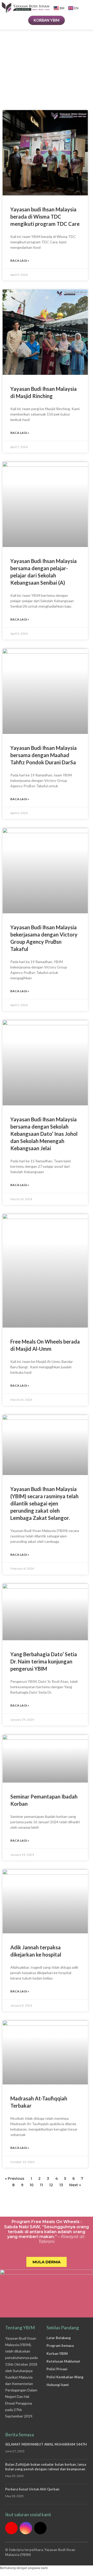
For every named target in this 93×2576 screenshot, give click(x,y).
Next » (75, 2185)
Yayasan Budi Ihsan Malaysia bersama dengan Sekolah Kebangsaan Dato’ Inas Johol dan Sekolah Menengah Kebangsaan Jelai (44, 1134)
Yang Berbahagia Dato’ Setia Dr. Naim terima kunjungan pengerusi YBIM (44, 1661)
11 (41, 2185)
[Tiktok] (40, 2528)
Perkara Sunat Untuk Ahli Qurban (32, 2489)
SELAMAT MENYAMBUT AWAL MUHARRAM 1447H (46, 2444)
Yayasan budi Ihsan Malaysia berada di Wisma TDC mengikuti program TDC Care (45, 217)
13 (61, 2185)
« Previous (15, 2179)
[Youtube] (11, 2528)
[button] (89, 7)
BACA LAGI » (20, 260)
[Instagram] (26, 2528)
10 (32, 2185)
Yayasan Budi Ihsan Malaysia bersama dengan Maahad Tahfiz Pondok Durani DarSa (44, 755)
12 (51, 2185)
